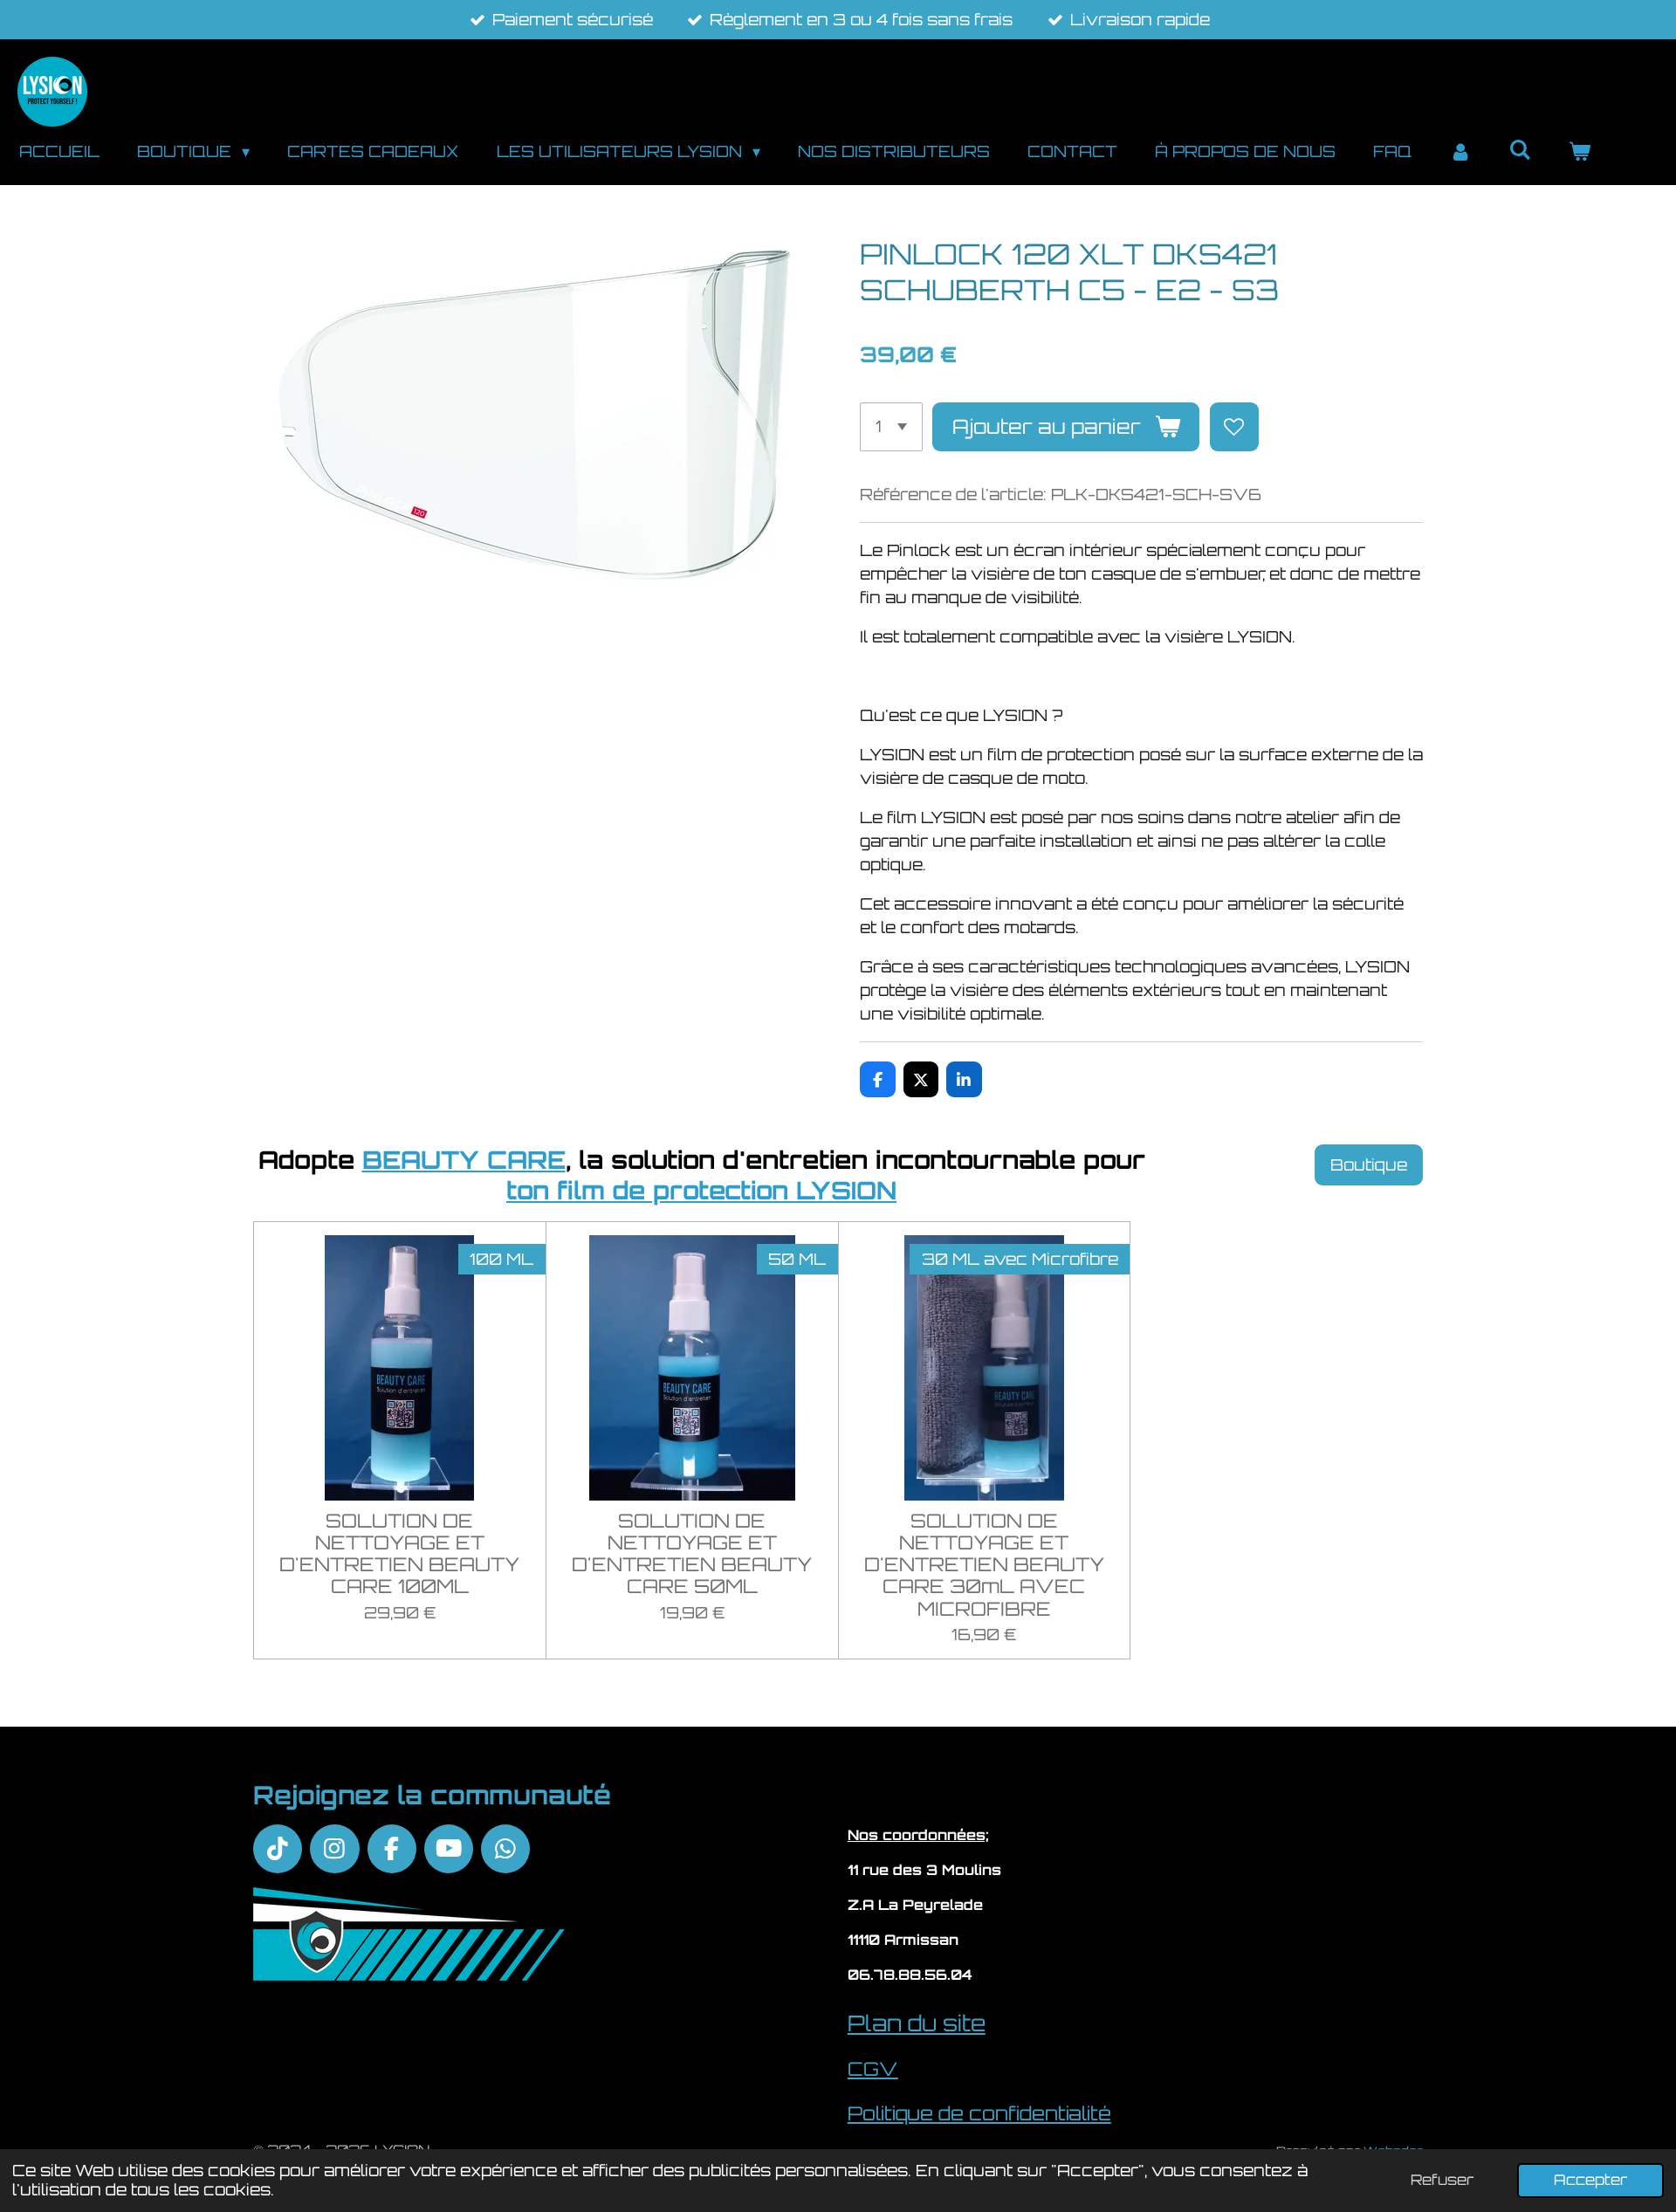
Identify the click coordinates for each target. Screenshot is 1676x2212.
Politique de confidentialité (979, 2113)
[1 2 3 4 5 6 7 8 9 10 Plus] (891, 427)
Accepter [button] (1590, 2180)
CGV (873, 2068)
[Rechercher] (1520, 149)
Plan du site (917, 2023)
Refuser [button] (1442, 2180)
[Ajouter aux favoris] (1234, 427)
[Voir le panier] (1580, 151)
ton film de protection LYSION (701, 1190)
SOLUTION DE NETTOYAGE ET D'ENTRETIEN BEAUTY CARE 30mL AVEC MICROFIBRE (984, 1564)
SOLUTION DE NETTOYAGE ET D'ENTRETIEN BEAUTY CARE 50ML (692, 1553)
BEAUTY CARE (464, 1160)
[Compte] (1460, 151)
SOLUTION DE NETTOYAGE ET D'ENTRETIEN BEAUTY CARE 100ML (399, 1553)
